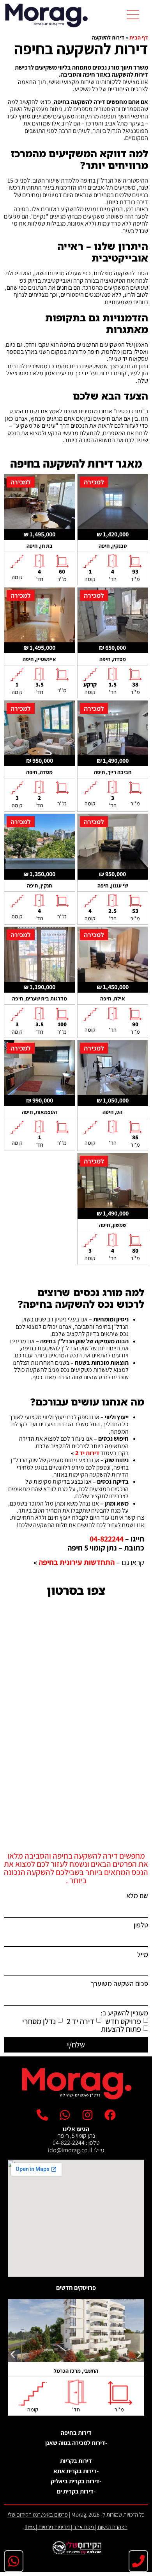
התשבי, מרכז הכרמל (76, 2371)
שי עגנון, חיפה (113, 886)
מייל (143, 1955)
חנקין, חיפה (39, 886)
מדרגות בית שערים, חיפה (40, 998)
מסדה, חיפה (113, 659)
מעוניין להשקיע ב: (124, 2013)
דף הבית (139, 38)
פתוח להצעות (121, 2029)
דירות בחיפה (76, 2433)
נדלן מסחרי (39, 2021)
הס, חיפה (112, 1112)
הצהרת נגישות (112, 2527)
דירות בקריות (76, 2461)
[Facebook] (110, 2115)
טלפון (141, 1925)
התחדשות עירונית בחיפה (77, 1562)
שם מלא (137, 1896)
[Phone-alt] (42, 2115)
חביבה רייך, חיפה (113, 772)
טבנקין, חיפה (113, 546)
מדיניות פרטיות (54, 2527)
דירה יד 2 (80, 2021)
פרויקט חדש (123, 2021)
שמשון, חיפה (113, 1225)
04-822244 (107, 1539)
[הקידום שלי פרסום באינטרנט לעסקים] (76, 2552)
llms (30, 2527)
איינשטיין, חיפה (39, 659)
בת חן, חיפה (40, 546)
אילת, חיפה (113, 998)
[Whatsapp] (14, 2561)
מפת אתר (84, 2527)
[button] (133, 15)
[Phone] (138, 2561)
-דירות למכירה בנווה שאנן (76, 2443)
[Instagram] (87, 2115)
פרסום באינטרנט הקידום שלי (38, 2514)
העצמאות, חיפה (39, 1112)
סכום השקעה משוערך (119, 1984)
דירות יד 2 (87, 1453)
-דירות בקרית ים (76, 2491)
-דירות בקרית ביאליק (76, 2481)
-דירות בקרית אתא (76, 2471)
